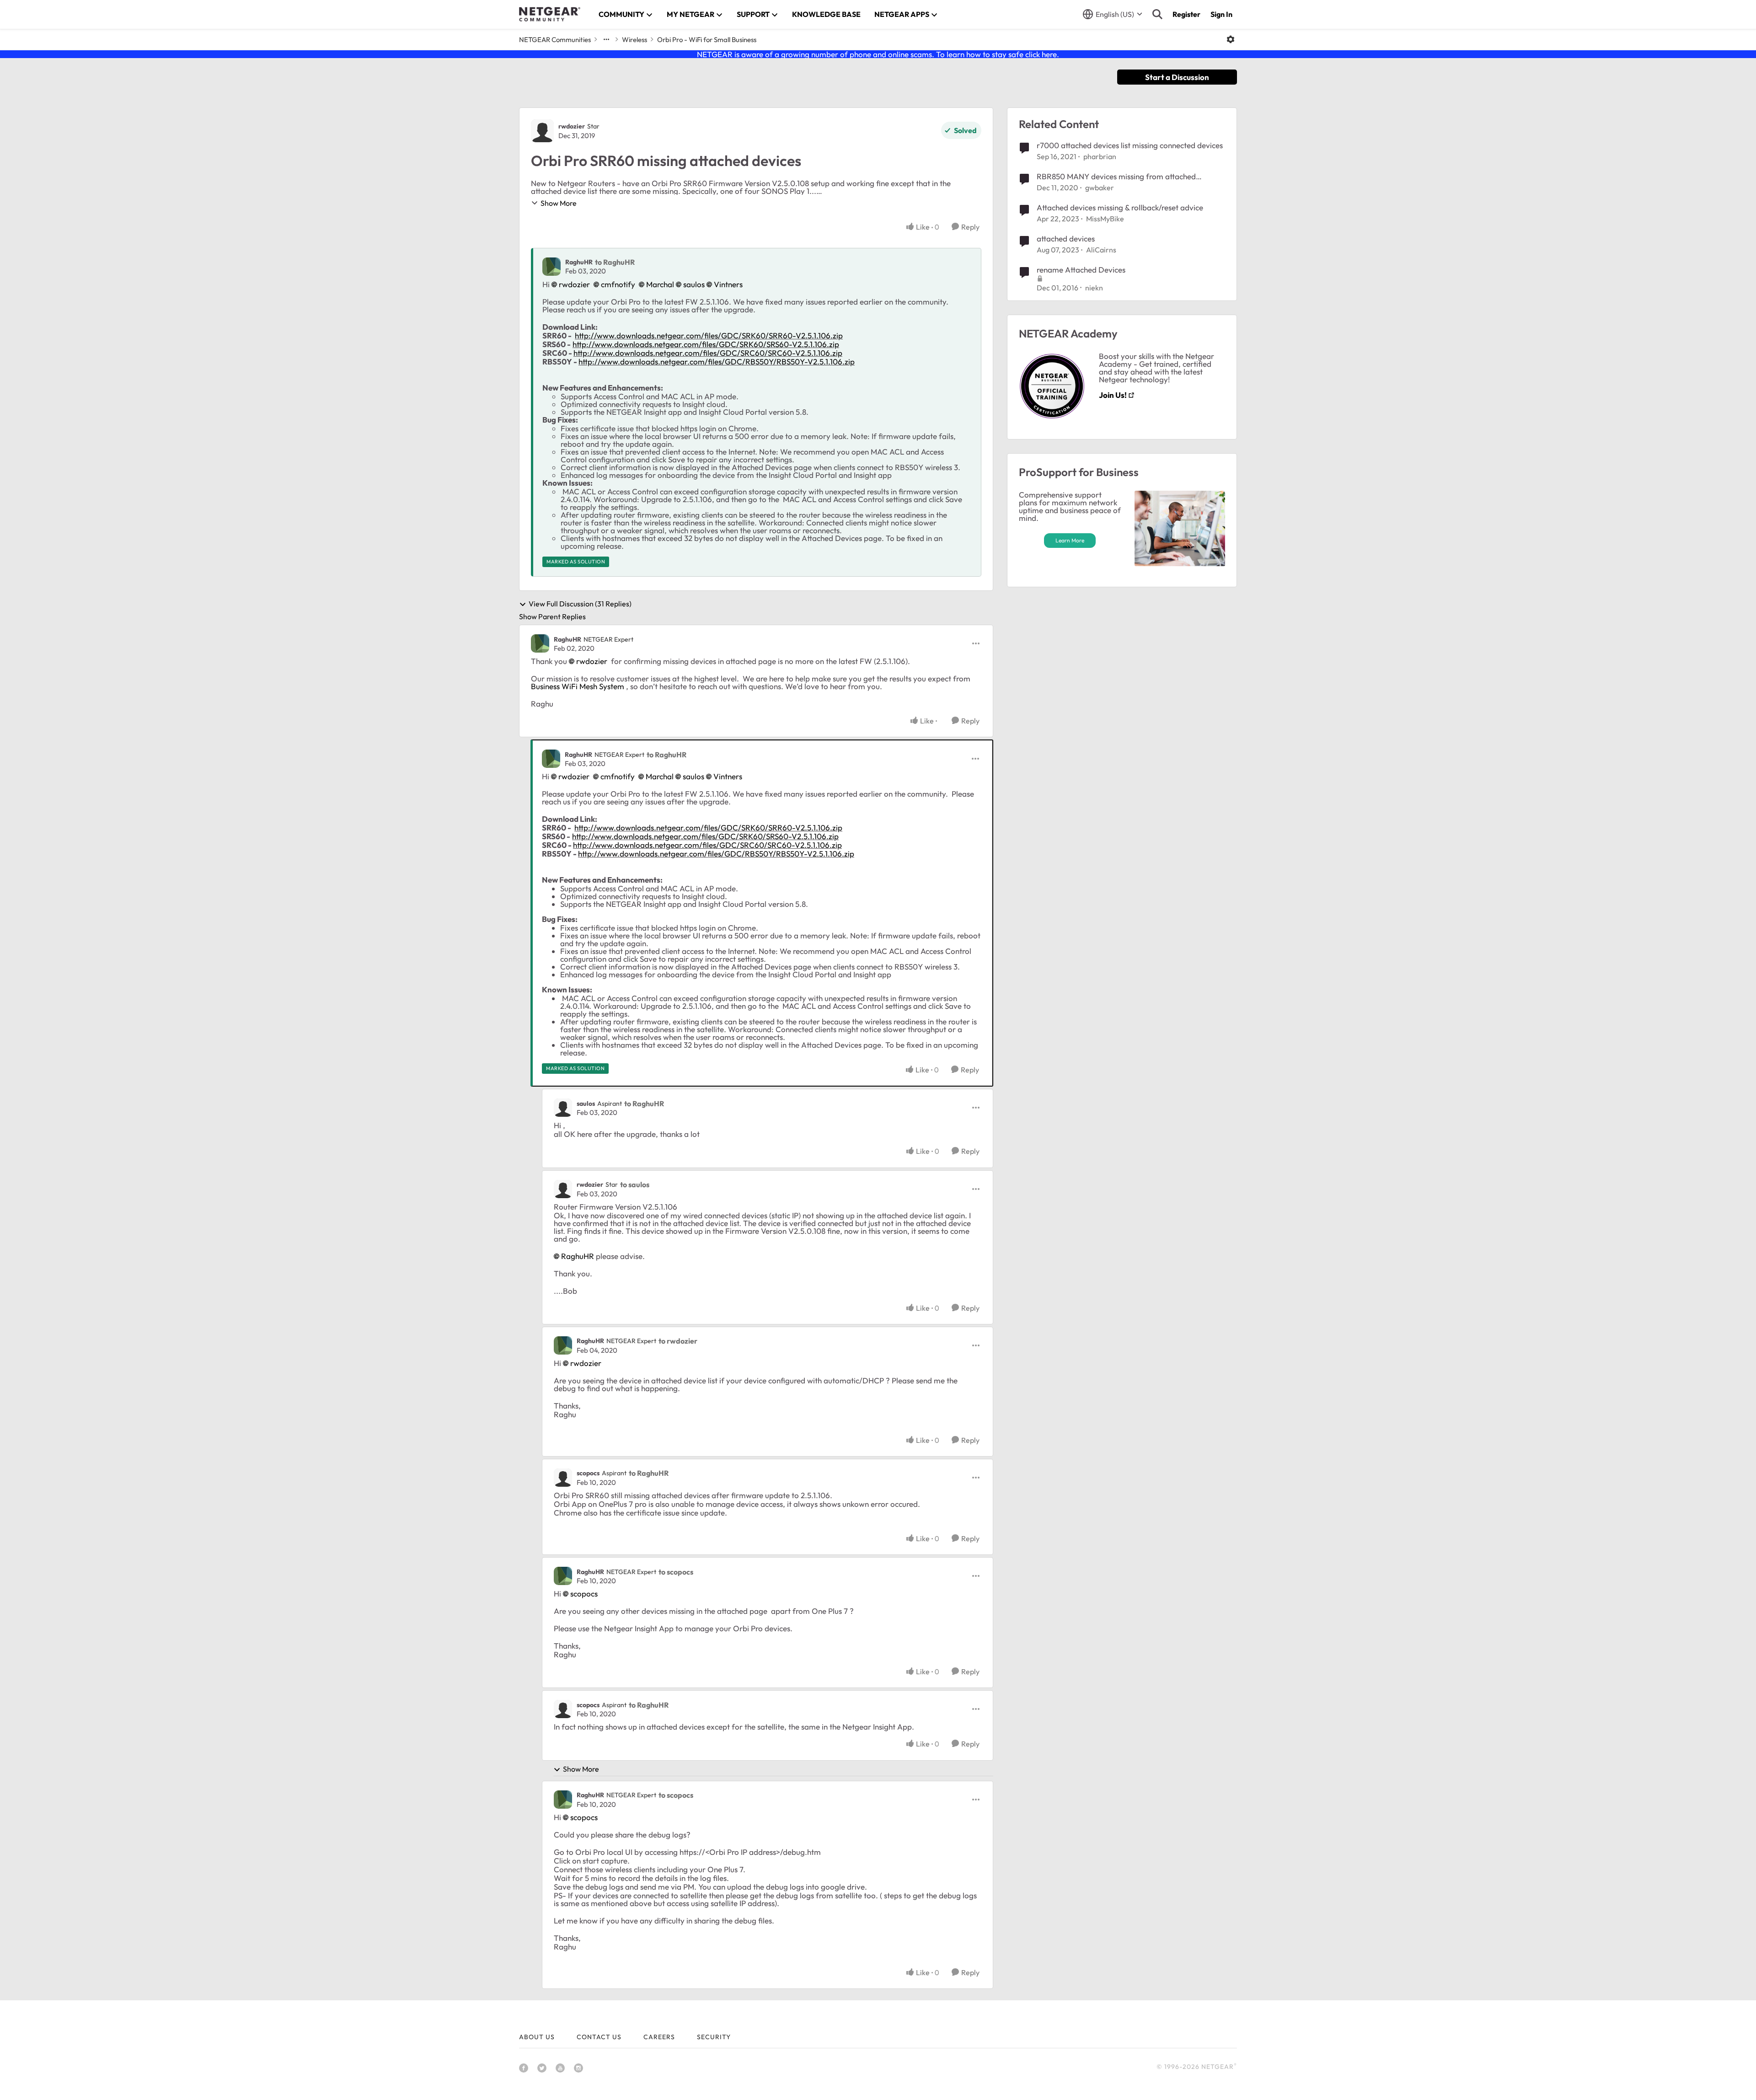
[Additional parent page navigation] (606, 39)
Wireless (634, 40)
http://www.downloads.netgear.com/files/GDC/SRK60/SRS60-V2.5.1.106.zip (706, 344)
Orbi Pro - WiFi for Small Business (707, 40)
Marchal (660, 284)
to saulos (635, 1184)
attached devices (1066, 238)
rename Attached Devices (1081, 270)
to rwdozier (678, 1341)
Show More (559, 203)
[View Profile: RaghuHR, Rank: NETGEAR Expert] (540, 643)
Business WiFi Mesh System (578, 686)
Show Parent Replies (552, 616)
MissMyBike (1105, 219)
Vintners (728, 284)
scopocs (588, 1473)
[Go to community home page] (550, 14)
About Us (537, 2037)
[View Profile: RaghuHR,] (551, 267)
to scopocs (676, 1572)
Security (714, 2037)
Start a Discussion (1177, 77)
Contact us (599, 2037)
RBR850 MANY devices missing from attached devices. (1116, 177)
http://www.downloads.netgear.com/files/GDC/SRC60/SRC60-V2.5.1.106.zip (708, 353)
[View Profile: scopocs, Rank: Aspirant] (563, 1478)
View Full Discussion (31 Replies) (580, 604)
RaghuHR (579, 262)
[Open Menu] (1231, 39)
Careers (659, 2037)
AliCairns (1101, 250)
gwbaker (1100, 187)
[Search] (1157, 14)
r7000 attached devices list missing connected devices (1130, 145)
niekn (1094, 288)
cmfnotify (618, 284)
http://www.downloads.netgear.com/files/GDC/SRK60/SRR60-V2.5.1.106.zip (709, 335)
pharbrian (1100, 156)
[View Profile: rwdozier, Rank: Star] (542, 131)
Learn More (1070, 540)
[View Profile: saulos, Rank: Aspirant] (563, 1108)
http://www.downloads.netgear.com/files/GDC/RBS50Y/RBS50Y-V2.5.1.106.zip (717, 362)
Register (1186, 14)
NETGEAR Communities (555, 40)
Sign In (1221, 14)
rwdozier (572, 126)
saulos (694, 284)
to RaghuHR (615, 262)
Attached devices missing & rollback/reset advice (1120, 207)
